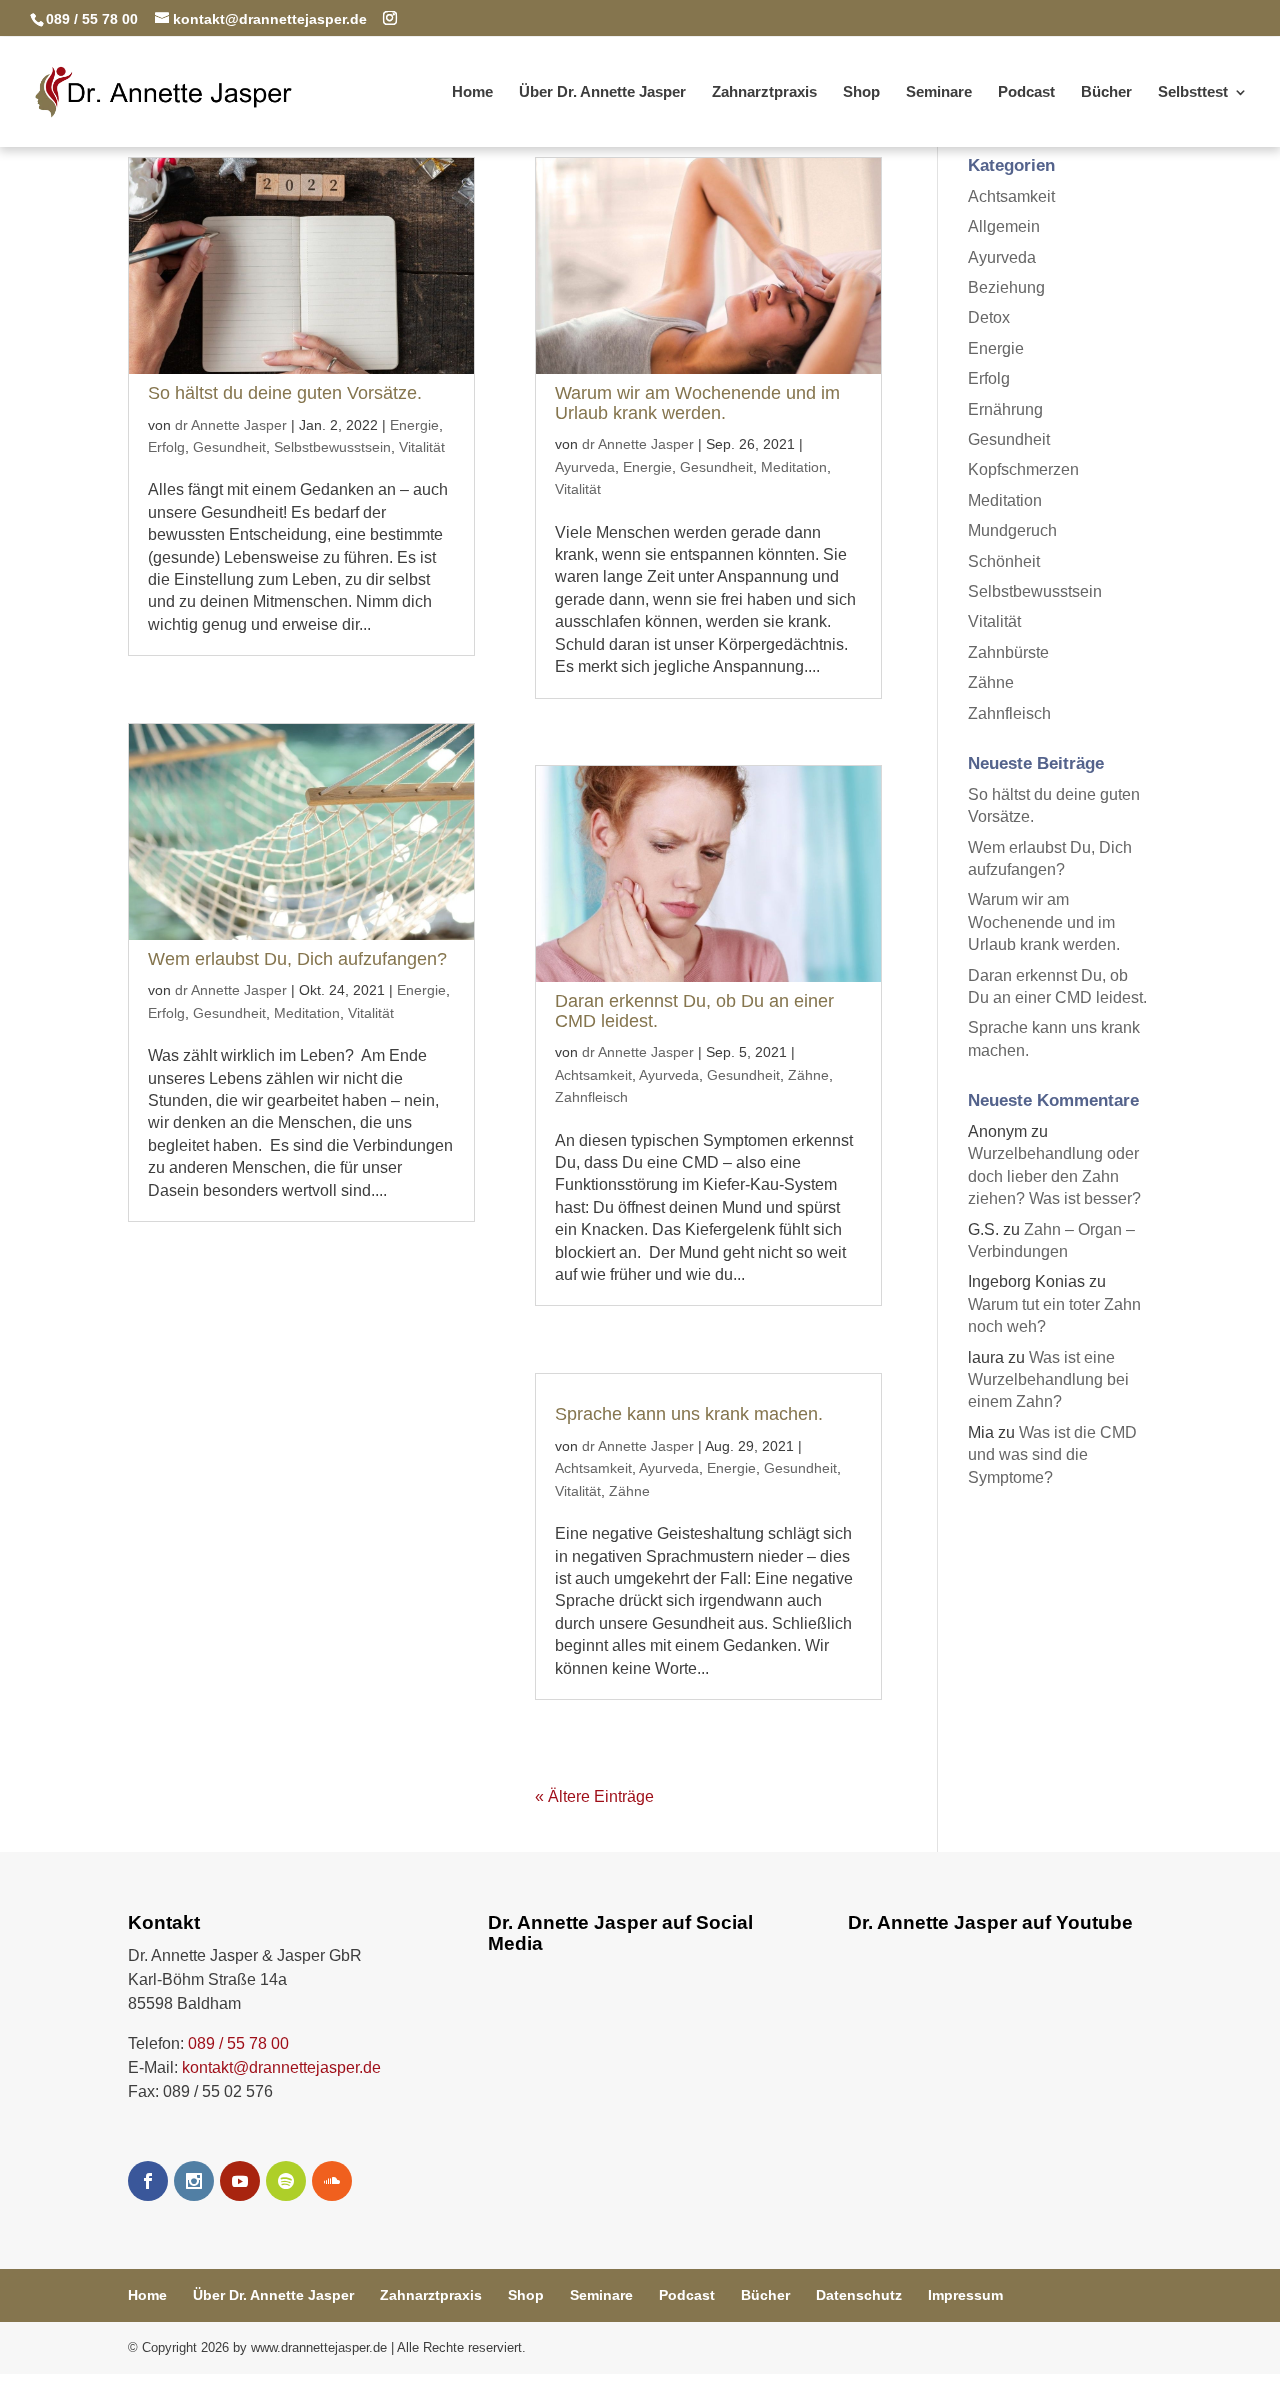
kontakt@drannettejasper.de (281, 2067)
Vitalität (422, 447)
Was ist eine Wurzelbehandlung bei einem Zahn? (1048, 1380)
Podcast (1026, 92)
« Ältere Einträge (594, 1796)
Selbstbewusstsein (332, 447)
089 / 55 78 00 (238, 2043)
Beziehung (1006, 287)
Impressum (965, 2295)
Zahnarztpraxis (764, 92)
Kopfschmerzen (1023, 469)
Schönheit (1004, 561)
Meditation (307, 1013)
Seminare (939, 92)
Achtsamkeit (593, 1075)
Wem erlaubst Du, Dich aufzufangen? (297, 959)
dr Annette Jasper (231, 425)
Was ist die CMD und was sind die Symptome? (1052, 1455)
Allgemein (1004, 226)
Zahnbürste (1008, 652)
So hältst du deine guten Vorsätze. (285, 393)
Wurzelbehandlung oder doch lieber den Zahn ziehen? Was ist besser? (1054, 1176)
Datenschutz (859, 2295)
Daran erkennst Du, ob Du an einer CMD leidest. (694, 1011)
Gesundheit (229, 447)
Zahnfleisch (591, 1097)
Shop (861, 92)
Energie (414, 425)
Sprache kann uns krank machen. (689, 1414)
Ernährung (1005, 409)
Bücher (1106, 92)
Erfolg (166, 447)
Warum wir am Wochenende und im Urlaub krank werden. (697, 403)
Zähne (808, 1075)
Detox (989, 317)
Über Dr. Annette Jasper (602, 92)
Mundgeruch (1012, 530)
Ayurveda (585, 467)
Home (472, 92)
